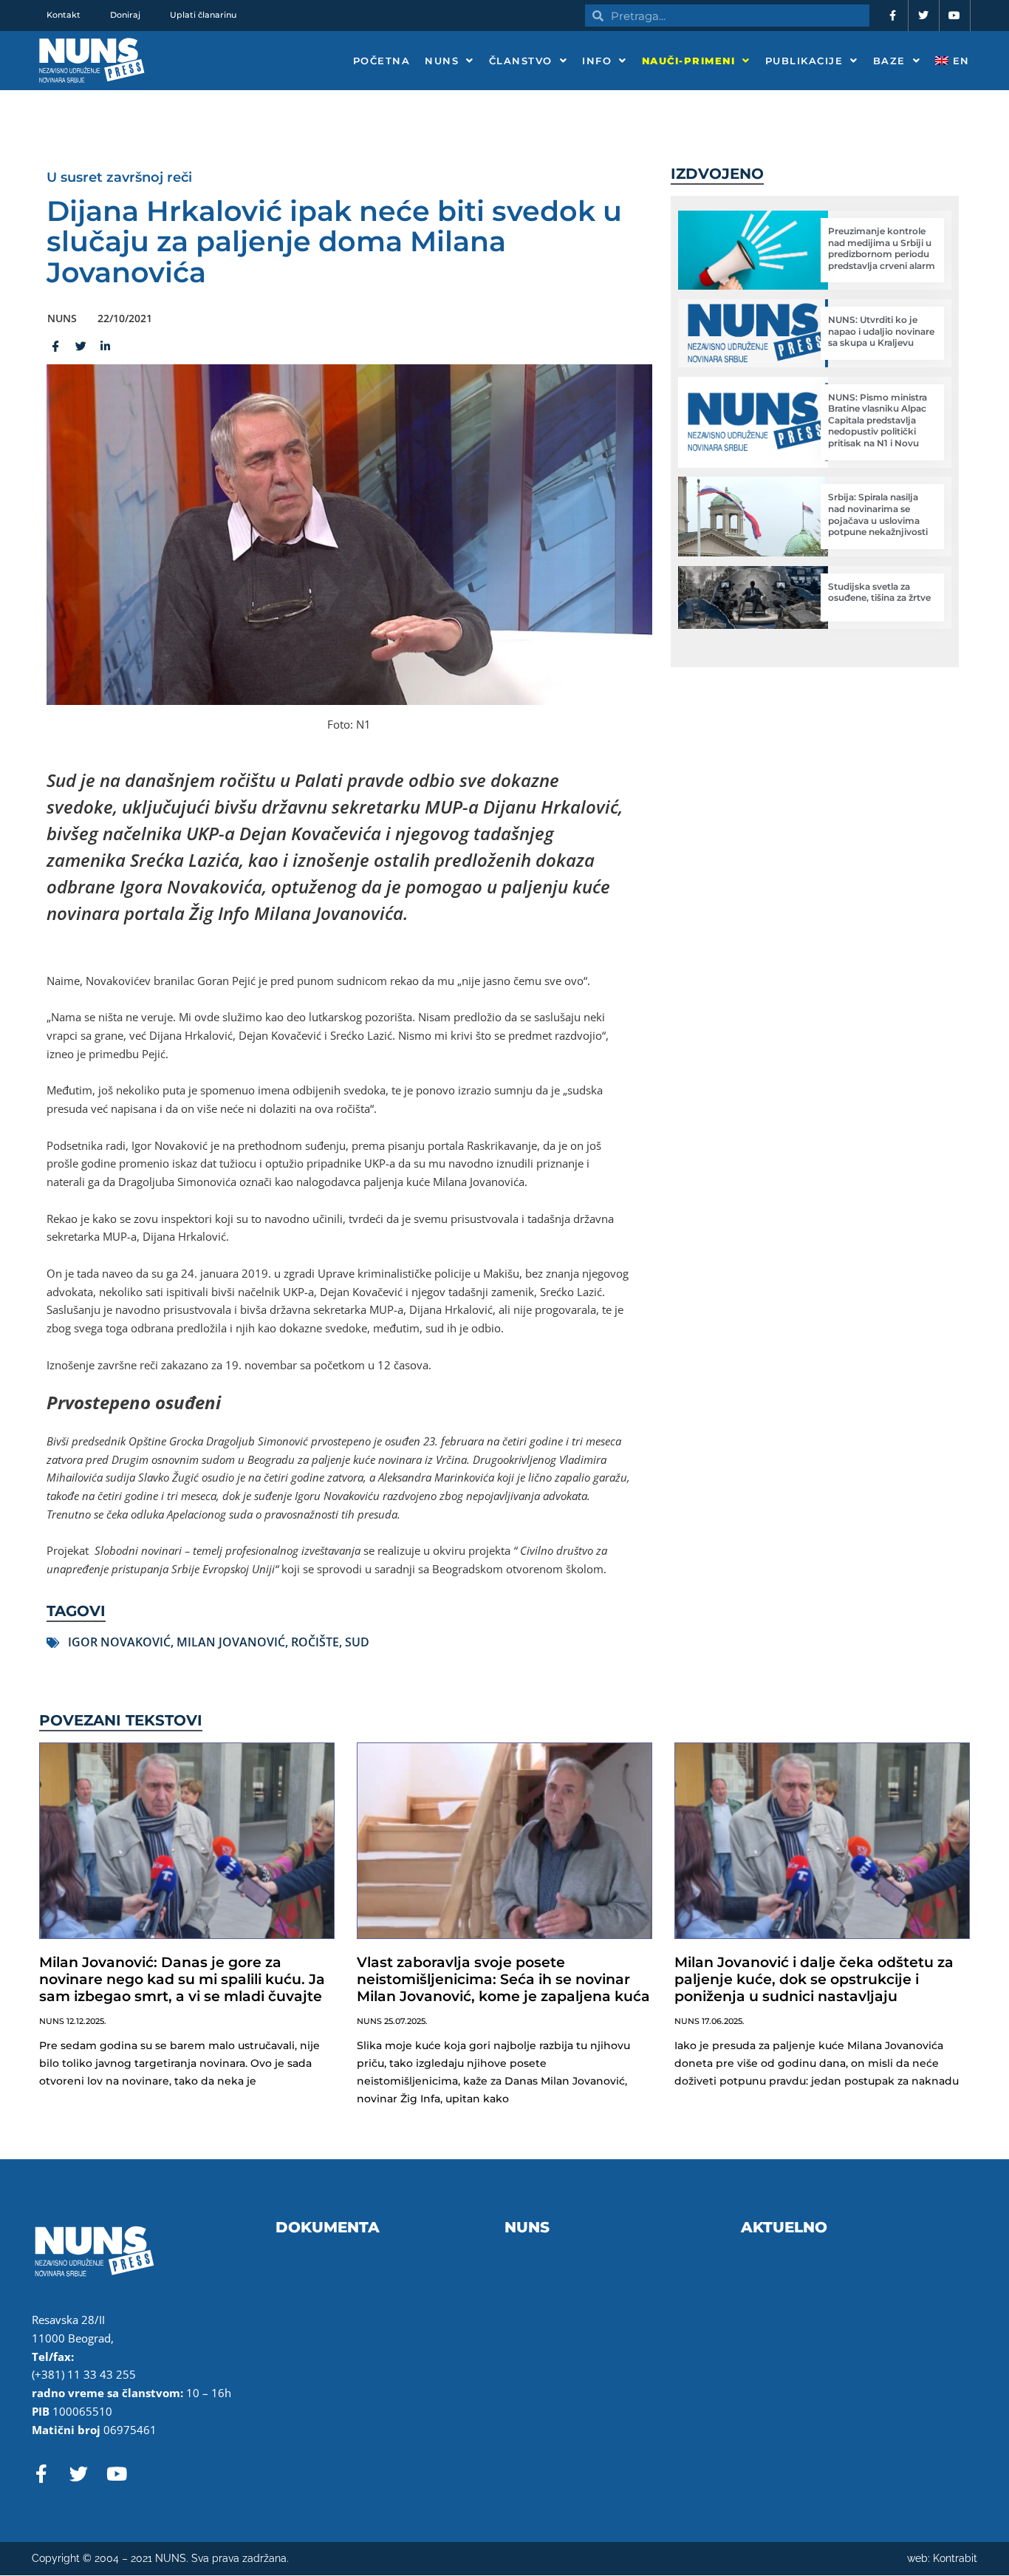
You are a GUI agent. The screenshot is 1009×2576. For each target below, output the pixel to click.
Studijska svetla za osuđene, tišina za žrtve (879, 592)
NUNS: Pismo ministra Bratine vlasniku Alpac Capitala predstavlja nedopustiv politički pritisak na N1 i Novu (878, 420)
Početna (382, 61)
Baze (889, 61)
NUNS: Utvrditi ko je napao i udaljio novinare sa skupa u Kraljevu (881, 331)
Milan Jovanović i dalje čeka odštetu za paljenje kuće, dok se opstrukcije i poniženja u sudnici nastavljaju (814, 1979)
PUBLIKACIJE (804, 61)
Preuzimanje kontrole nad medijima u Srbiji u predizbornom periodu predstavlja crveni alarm (882, 248)
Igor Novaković (119, 1642)
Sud (357, 1642)
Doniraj (125, 15)
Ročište (315, 1642)
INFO (597, 61)
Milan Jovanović (231, 1642)
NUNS (442, 61)
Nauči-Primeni (689, 61)
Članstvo (521, 61)
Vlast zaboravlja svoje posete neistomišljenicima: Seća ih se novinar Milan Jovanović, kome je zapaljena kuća (503, 1979)
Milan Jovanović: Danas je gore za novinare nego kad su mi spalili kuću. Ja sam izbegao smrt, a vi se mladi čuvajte (182, 1979)
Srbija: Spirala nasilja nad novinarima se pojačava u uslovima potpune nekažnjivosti (878, 514)
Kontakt (64, 15)
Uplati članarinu (203, 15)
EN (959, 61)
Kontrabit (955, 2558)
